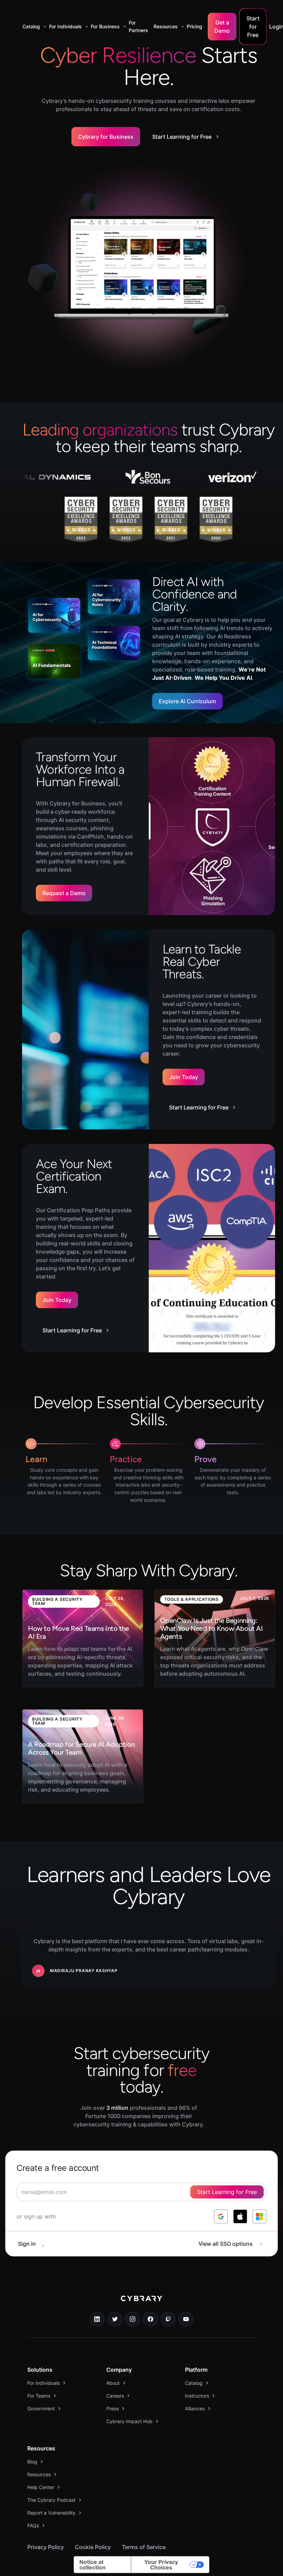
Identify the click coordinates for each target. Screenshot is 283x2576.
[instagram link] (133, 2319)
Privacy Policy (46, 2547)
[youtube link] (186, 2319)
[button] (33, 27)
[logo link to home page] (141, 2303)
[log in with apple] (240, 2216)
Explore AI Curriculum (187, 701)
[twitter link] (115, 2319)
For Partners (138, 26)
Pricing (194, 26)
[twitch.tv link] (168, 2319)
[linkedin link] (97, 2319)
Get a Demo (222, 27)
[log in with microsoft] (260, 2216)
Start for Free (253, 27)
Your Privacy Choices (161, 2565)
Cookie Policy (93, 2547)
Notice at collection (92, 2565)
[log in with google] (221, 2216)
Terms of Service (144, 2547)
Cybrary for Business (106, 137)
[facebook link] (150, 2319)
